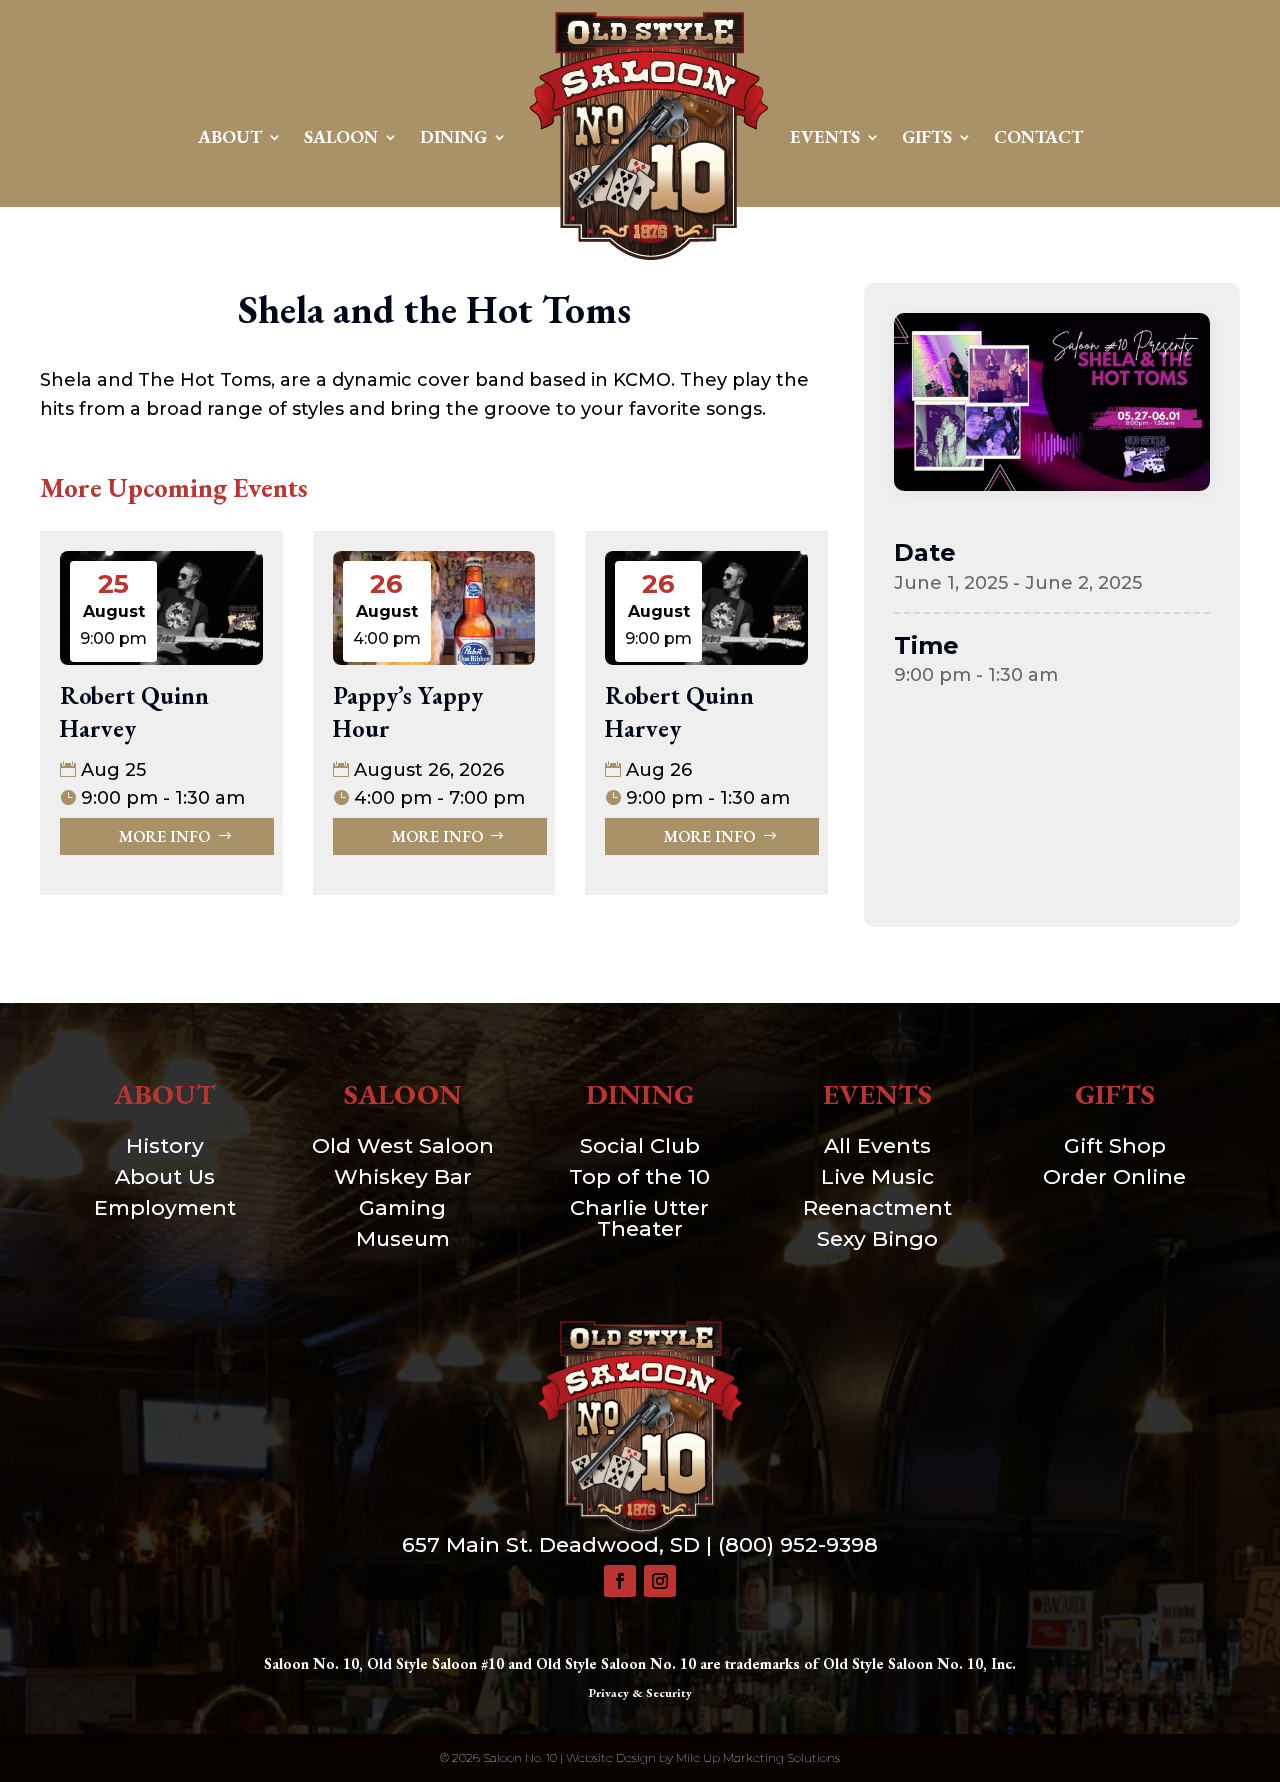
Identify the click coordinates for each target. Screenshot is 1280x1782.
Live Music (877, 1176)
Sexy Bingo (877, 1238)
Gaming (402, 1207)
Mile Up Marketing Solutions (758, 1757)
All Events (877, 1145)
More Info (164, 836)
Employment (165, 1207)
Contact (1038, 136)
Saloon (341, 136)
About (230, 136)
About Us (165, 1176)
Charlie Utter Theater (639, 1218)
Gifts (927, 136)
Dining (453, 136)
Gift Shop (1115, 1145)
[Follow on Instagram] (660, 1581)
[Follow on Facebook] (620, 1581)
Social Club (640, 1145)
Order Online (1114, 1176)
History (165, 1145)
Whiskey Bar (403, 1176)
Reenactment (877, 1207)
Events (825, 136)
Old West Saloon (403, 1145)
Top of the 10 (639, 1176)
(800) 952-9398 (798, 1544)
